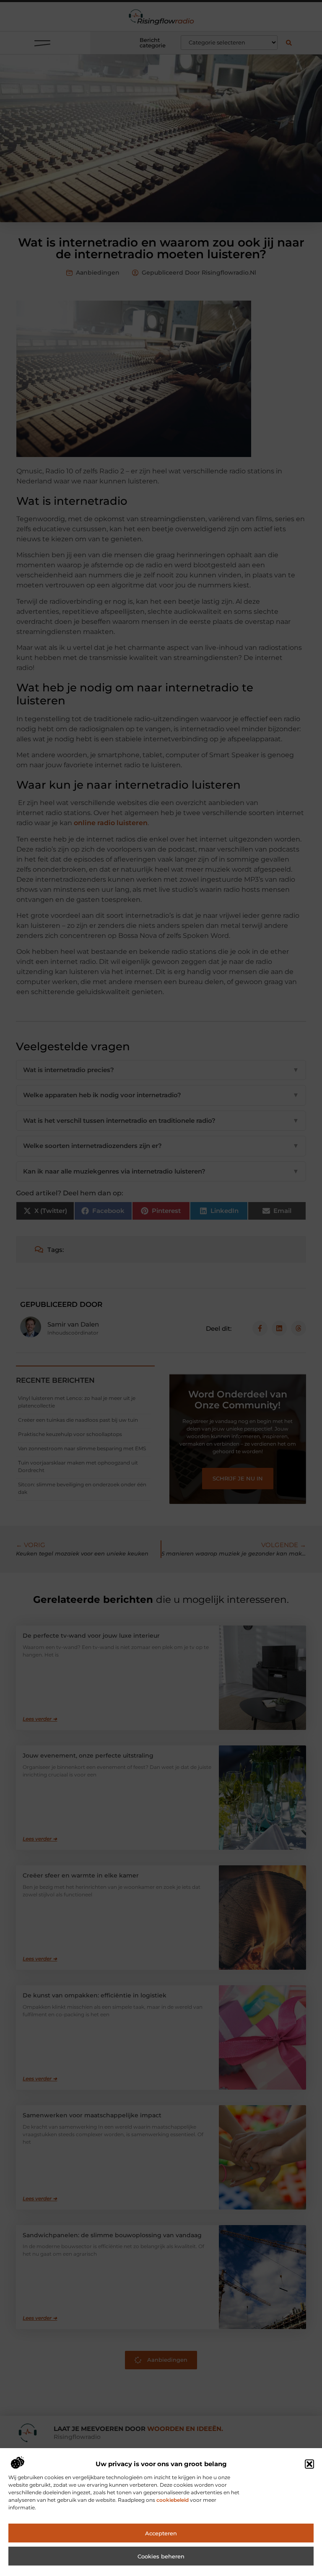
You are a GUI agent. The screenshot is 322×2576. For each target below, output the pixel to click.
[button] (309, 2464)
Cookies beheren (161, 2556)
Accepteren (161, 2533)
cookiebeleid (173, 2500)
